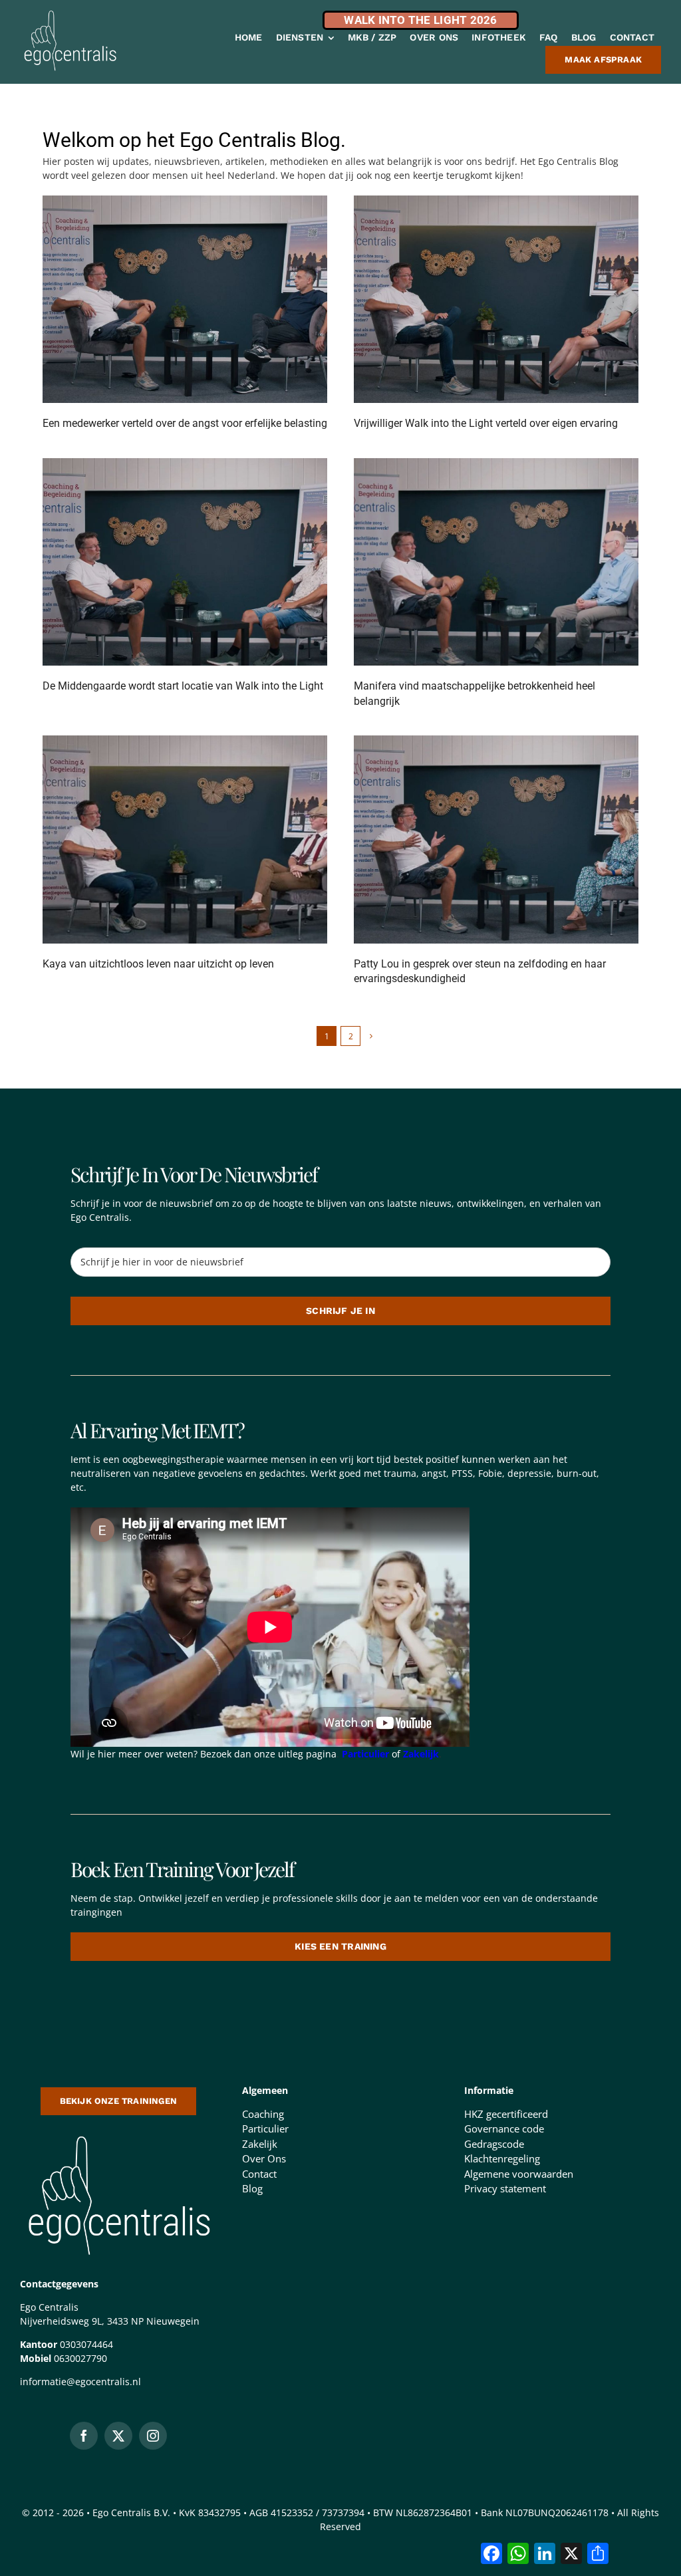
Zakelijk (421, 1754)
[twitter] (118, 2436)
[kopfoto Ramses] (496, 200)
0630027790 (80, 2358)
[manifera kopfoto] (496, 463)
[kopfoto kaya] (185, 740)
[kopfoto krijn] (185, 463)
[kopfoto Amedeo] (185, 200)
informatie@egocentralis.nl (80, 2382)
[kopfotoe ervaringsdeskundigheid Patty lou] (496, 740)
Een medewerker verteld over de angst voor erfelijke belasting (185, 423)
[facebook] (84, 2436)
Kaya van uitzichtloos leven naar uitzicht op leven (158, 964)
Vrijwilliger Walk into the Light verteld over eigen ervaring (486, 423)
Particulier (365, 1754)
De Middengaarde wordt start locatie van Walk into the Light (183, 686)
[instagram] (153, 2436)
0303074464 (86, 2344)
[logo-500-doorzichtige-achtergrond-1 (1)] (118, 2133)
